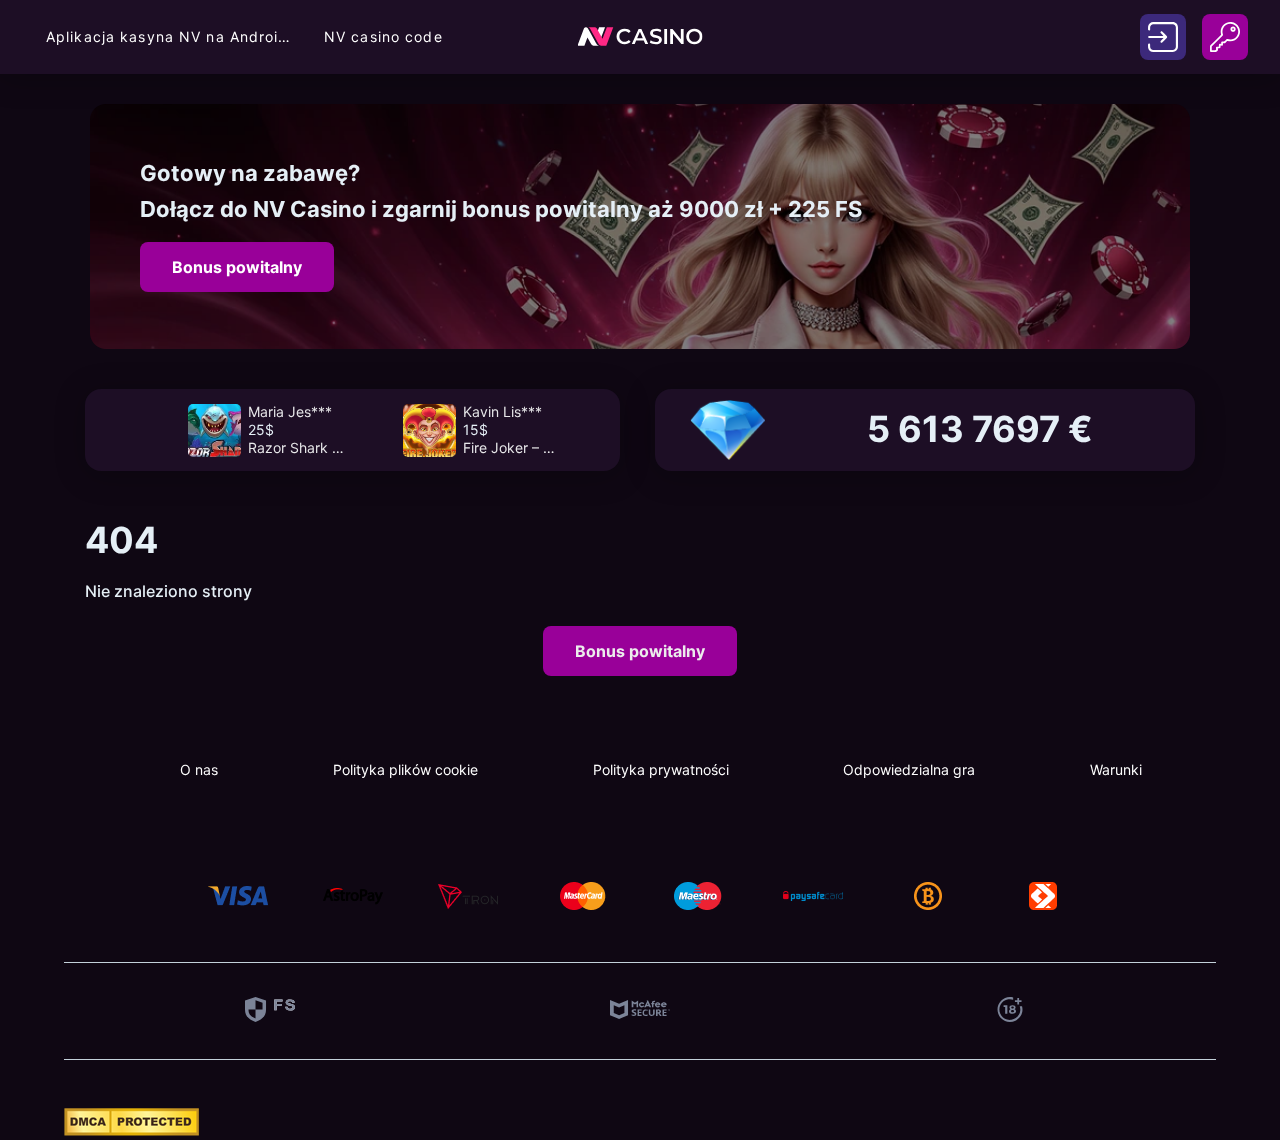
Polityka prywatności (661, 769)
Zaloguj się (1163, 38)
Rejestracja (1225, 26)
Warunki (1116, 769)
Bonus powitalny (237, 267)
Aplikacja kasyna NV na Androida (171, 36)
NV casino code (383, 36)
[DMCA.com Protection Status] (131, 1130)
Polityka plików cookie (405, 769)
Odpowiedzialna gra (909, 769)
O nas (199, 769)
